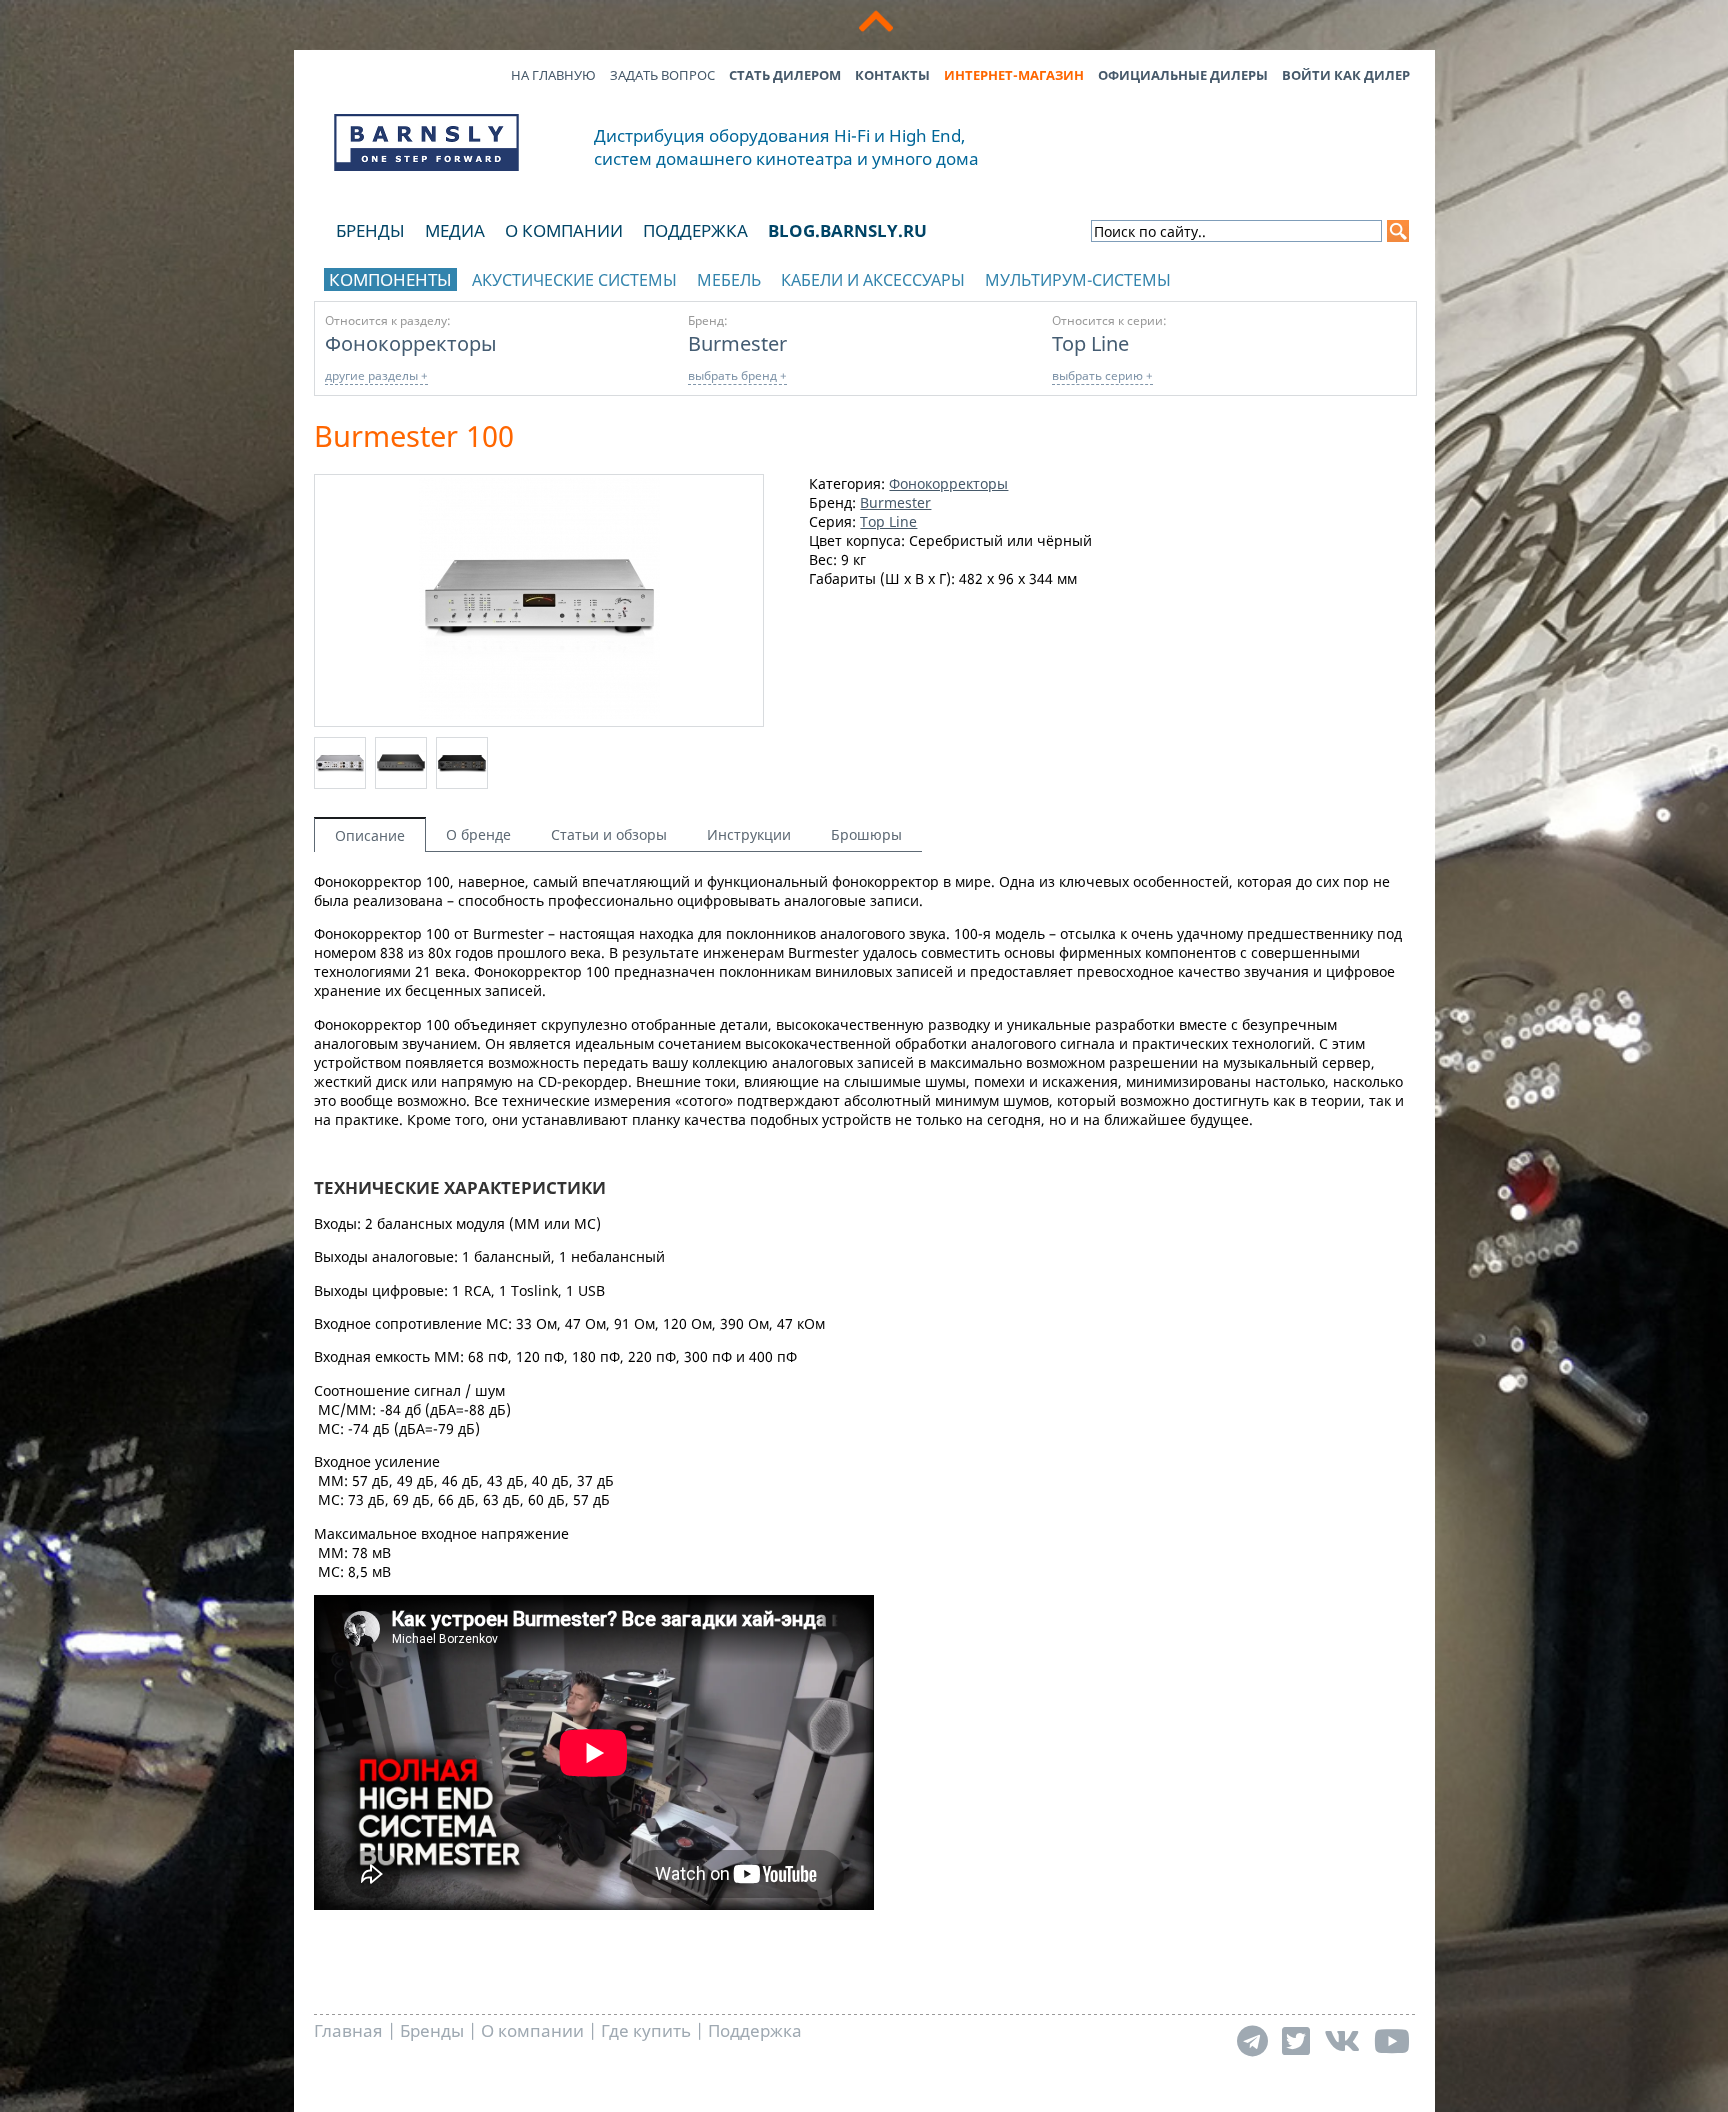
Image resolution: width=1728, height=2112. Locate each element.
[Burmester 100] (539, 713)
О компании (564, 230)
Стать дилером (785, 75)
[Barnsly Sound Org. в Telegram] (1252, 2040)
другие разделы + (376, 375)
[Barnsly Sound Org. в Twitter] (1296, 2040)
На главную (553, 75)
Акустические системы (574, 280)
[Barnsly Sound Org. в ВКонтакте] (1342, 2040)
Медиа (455, 230)
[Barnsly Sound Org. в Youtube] (1392, 2040)
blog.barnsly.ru (847, 230)
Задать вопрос (662, 75)
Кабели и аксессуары (873, 280)
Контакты (892, 75)
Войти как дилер (1346, 75)
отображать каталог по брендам (1281, 276)
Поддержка (695, 230)
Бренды (370, 230)
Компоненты (390, 279)
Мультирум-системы (1078, 280)
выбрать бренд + (737, 375)
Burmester (737, 343)
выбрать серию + (1102, 375)
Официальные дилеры (1183, 75)
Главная (348, 2030)
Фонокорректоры (411, 343)
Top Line (1090, 343)
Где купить (646, 2030)
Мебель (729, 280)
